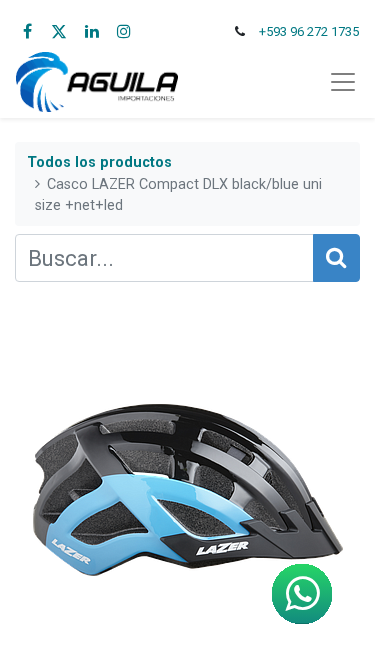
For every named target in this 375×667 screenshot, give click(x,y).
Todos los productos (99, 162)
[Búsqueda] (336, 257)
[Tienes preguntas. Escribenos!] (302, 594)
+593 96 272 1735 (309, 31)
